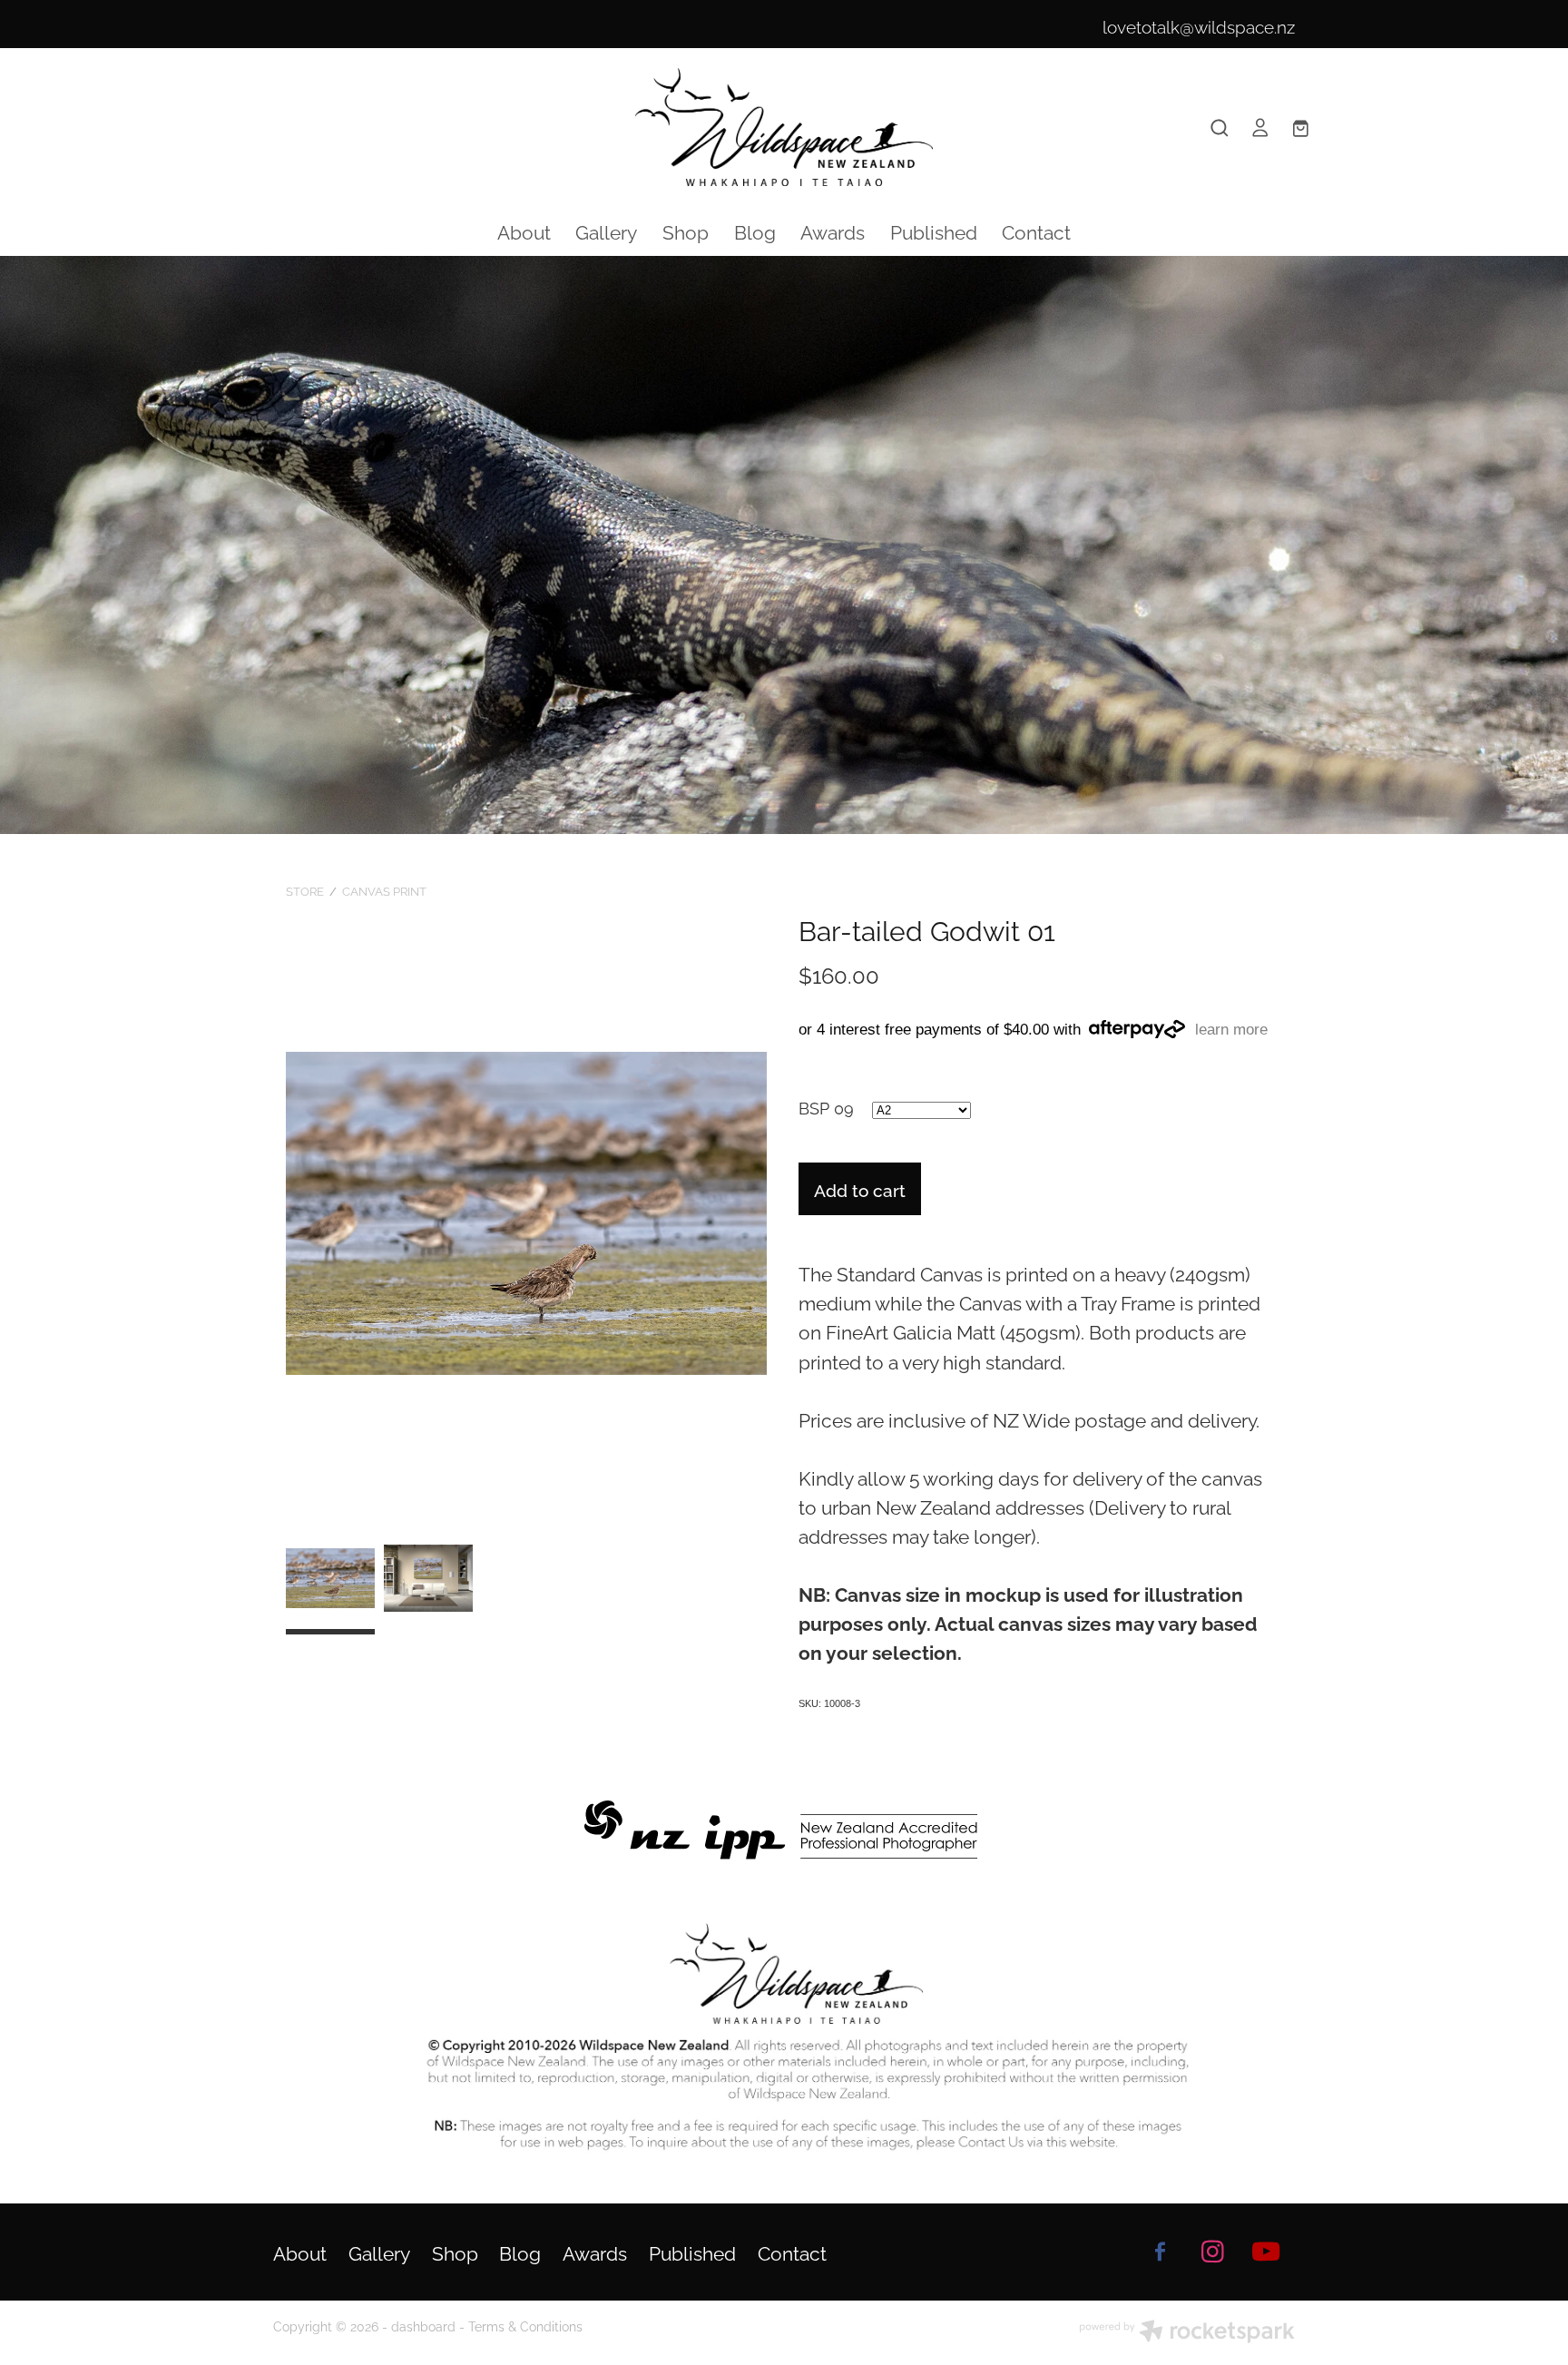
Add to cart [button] (860, 1189)
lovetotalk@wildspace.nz (1199, 25)
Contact (1036, 231)
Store (305, 890)
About (524, 231)
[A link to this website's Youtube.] (1266, 2252)
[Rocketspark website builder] (1187, 2333)
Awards (833, 231)
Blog (755, 231)
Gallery (606, 231)
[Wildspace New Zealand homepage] (784, 127)
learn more (1231, 1030)
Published (934, 231)
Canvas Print (384, 890)
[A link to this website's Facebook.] (1160, 2252)
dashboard (423, 2326)
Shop (686, 231)
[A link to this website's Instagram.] (1213, 2252)
